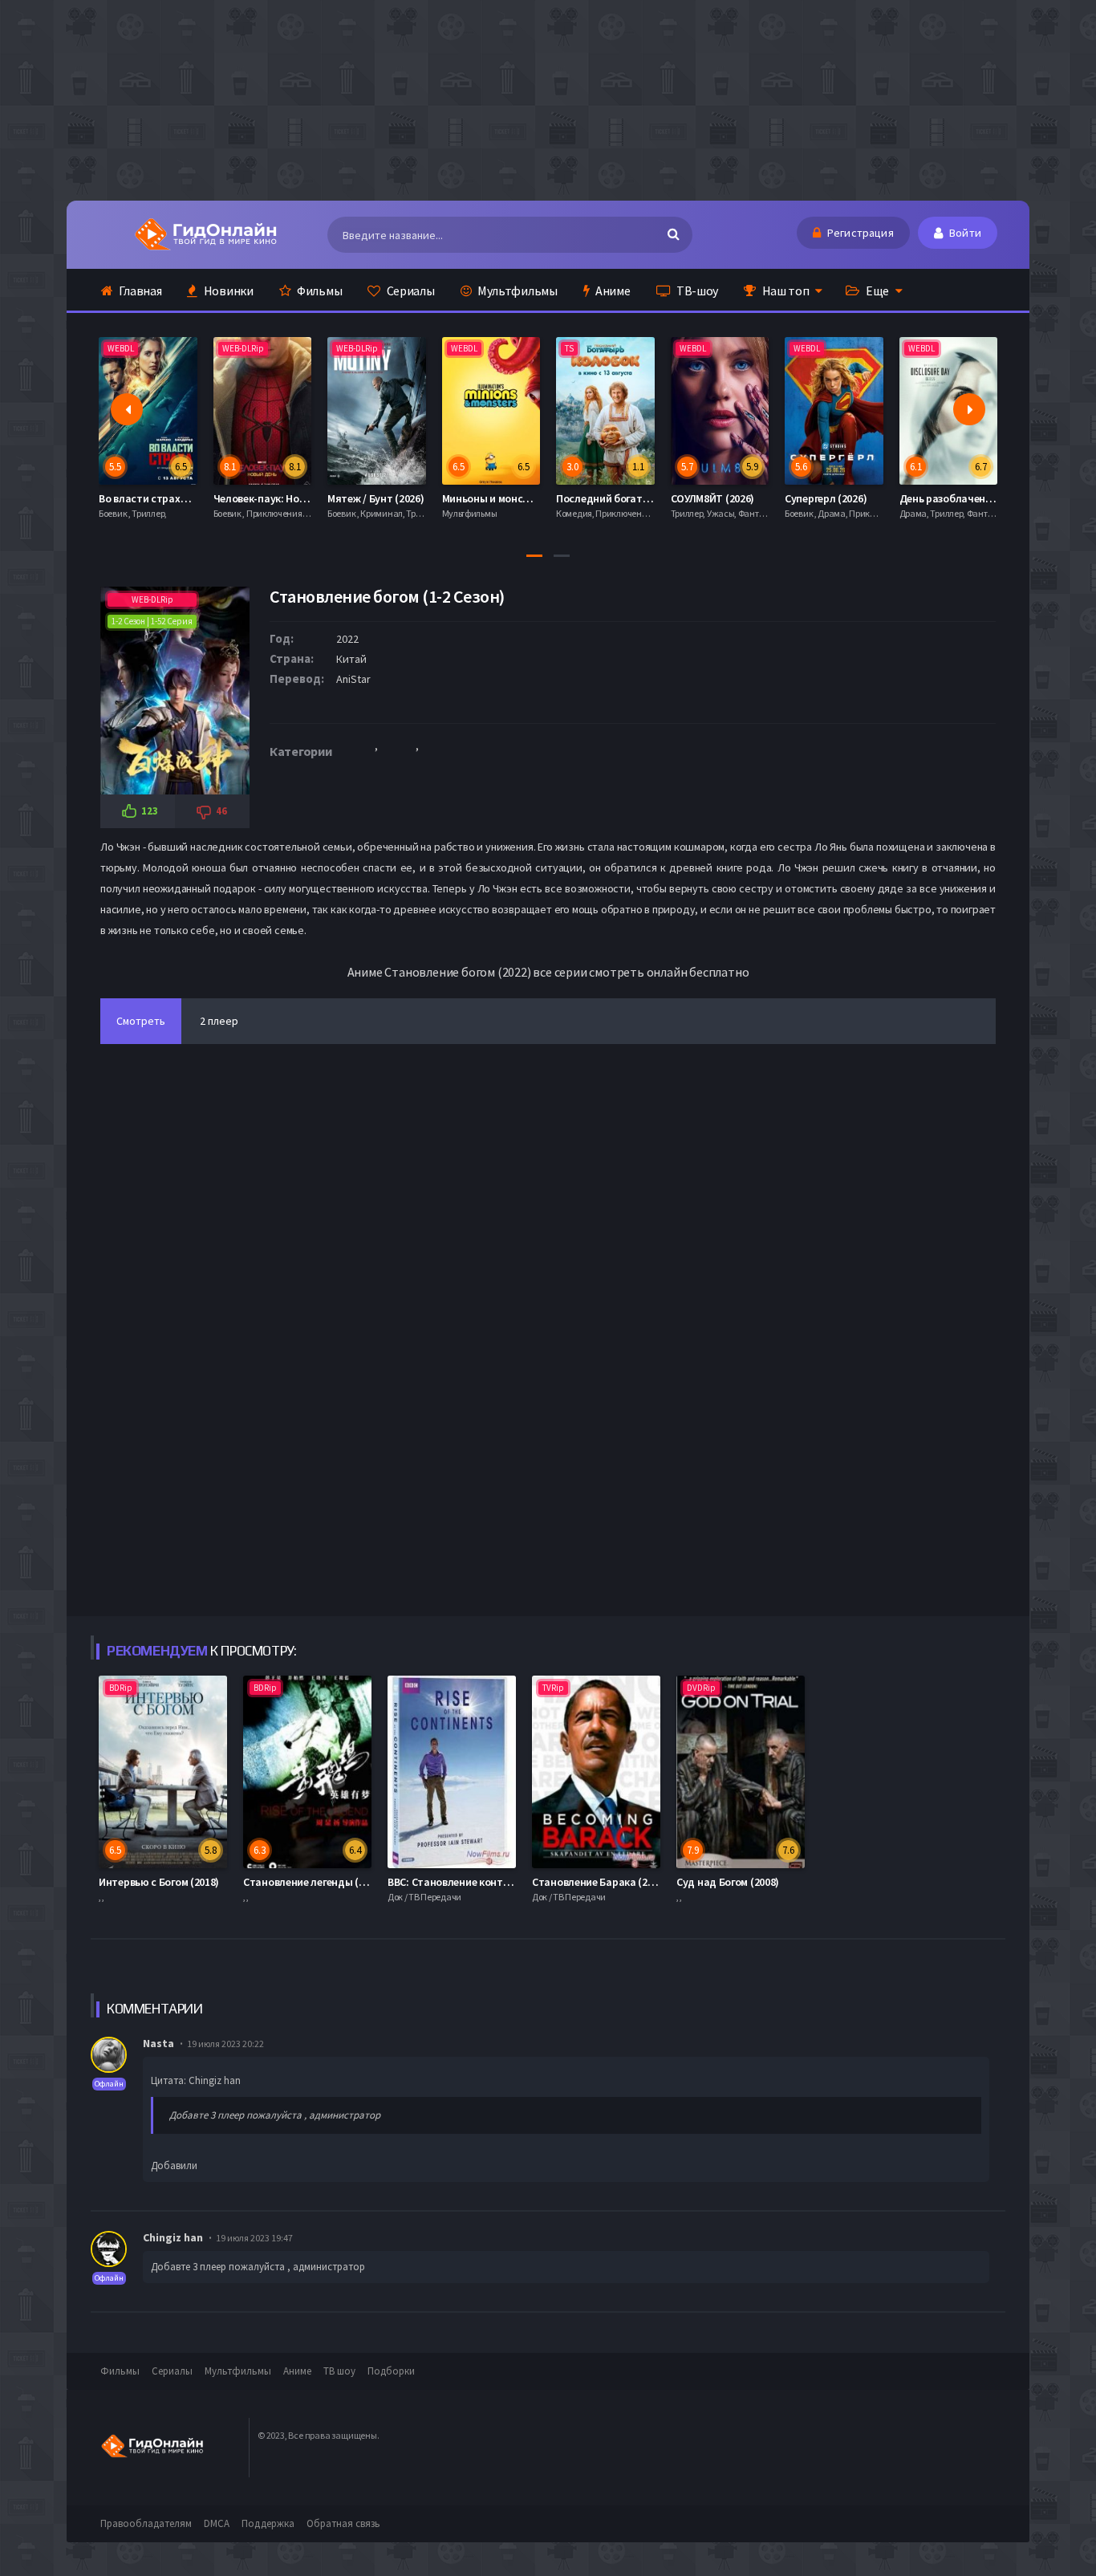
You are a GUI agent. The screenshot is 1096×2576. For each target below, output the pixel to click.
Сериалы (410, 291)
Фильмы (318, 291)
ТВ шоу (339, 2371)
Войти (964, 233)
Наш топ (785, 291)
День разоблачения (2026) (850, 498)
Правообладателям (146, 2523)
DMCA (217, 2523)
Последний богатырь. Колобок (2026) (534, 498)
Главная (140, 291)
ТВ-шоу (696, 291)
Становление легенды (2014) (313, 1882)
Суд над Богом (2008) (728, 1882)
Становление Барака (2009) (600, 1882)
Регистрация (859, 233)
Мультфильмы (516, 291)
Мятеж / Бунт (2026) (262, 498)
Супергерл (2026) (712, 498)
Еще (876, 291)
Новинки (227, 291)
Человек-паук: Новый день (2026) (181, 498)
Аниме (611, 291)
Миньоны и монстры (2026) (394, 498)
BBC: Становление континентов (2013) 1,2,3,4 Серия (514, 1882)
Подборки (391, 2371)
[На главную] (205, 234)
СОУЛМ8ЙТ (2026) (599, 498)
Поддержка (268, 2523)
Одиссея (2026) (937, 498)
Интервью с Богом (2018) (159, 1882)
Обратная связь (343, 2523)
